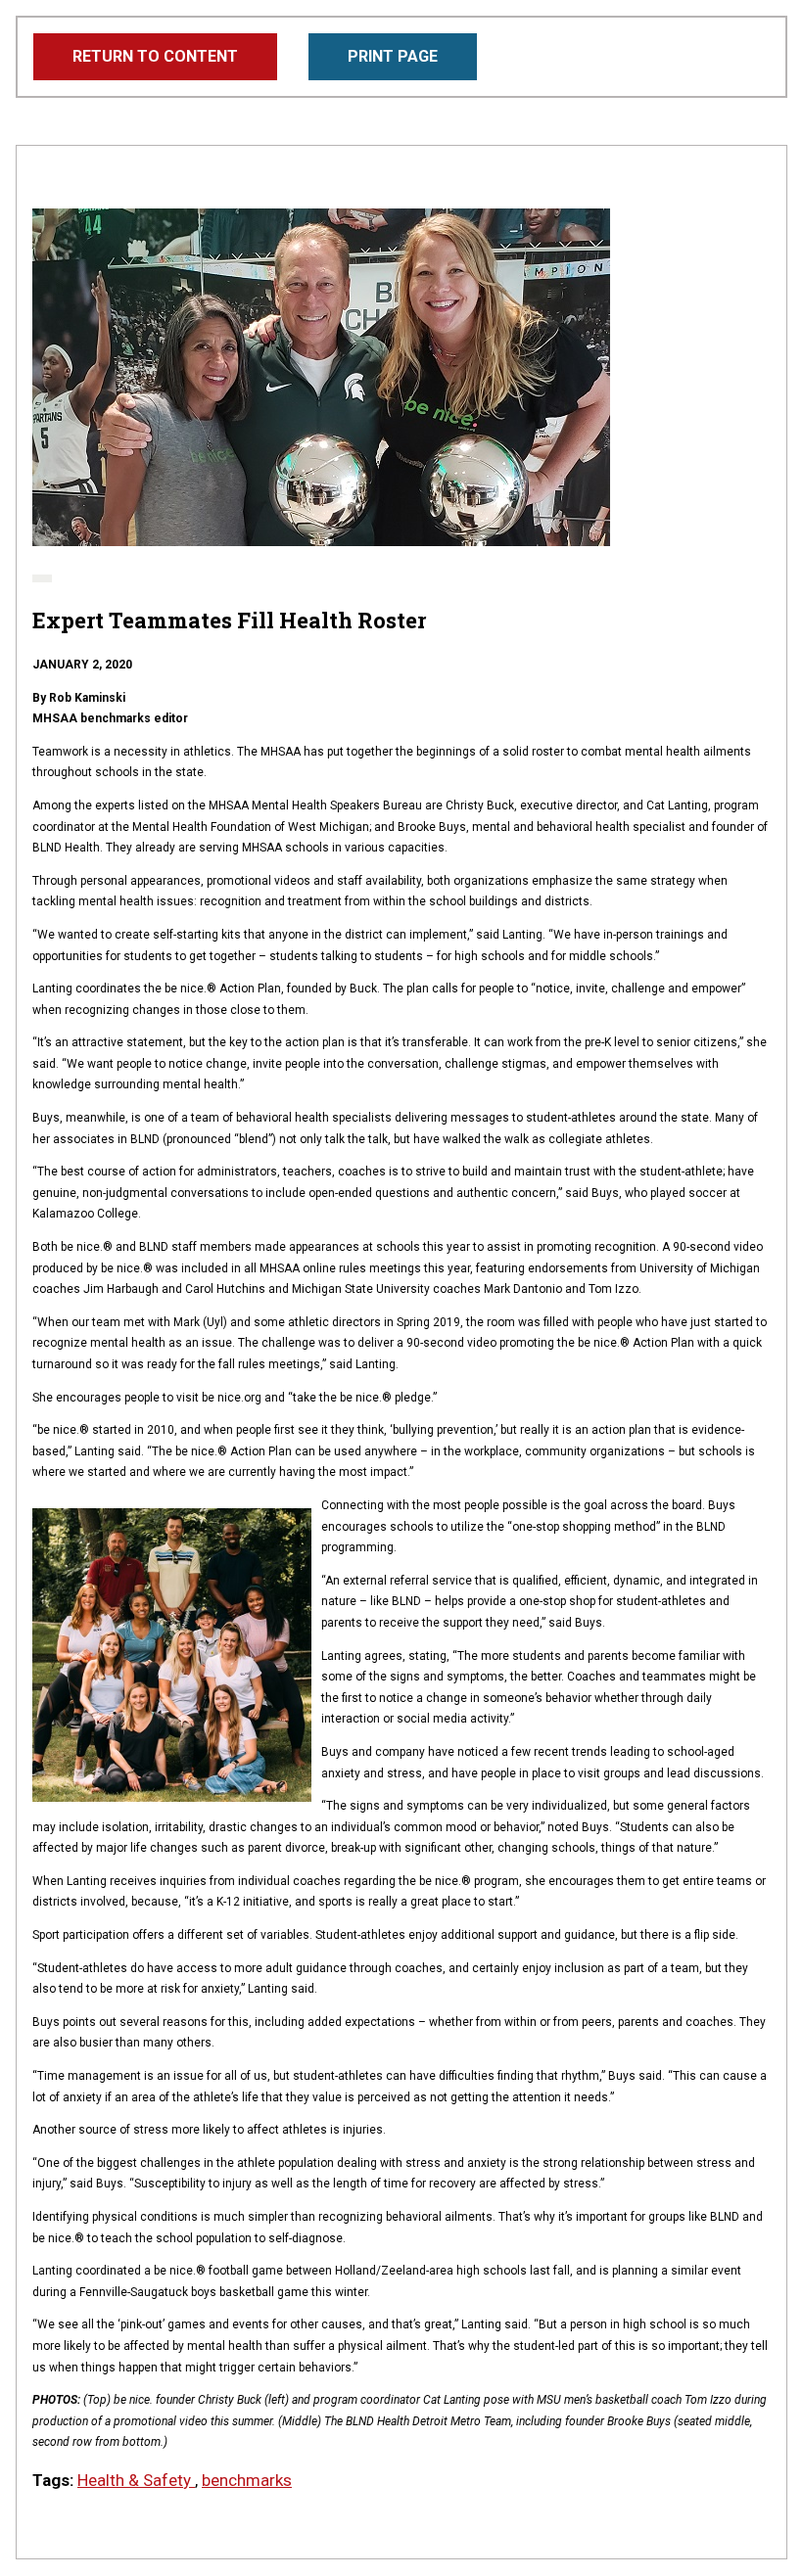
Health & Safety (136, 2480)
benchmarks (247, 2480)
